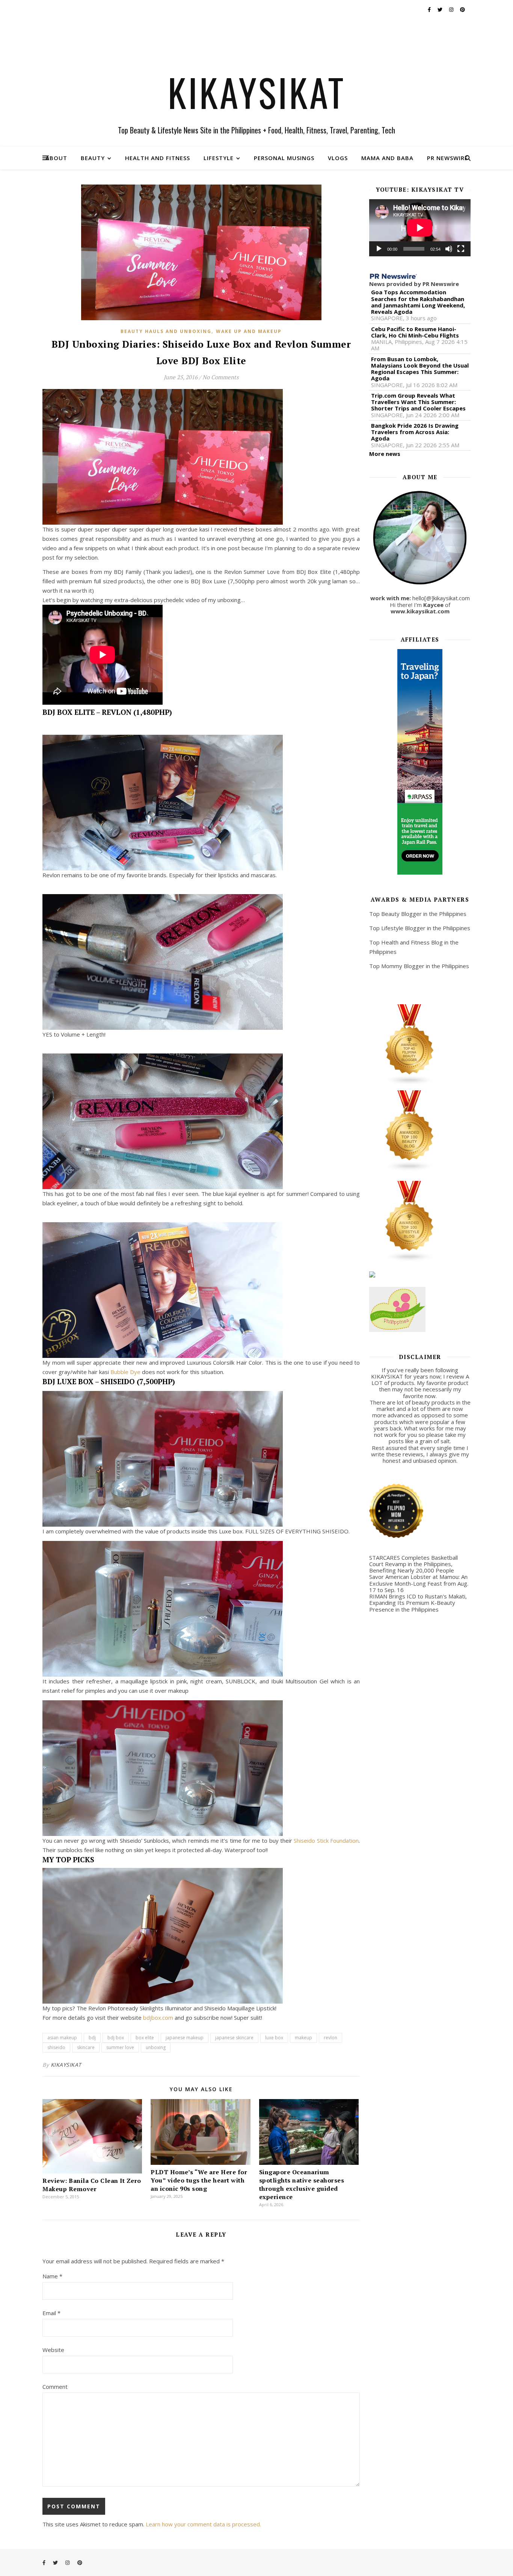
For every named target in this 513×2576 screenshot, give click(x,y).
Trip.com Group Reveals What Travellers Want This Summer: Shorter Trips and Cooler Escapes (418, 402)
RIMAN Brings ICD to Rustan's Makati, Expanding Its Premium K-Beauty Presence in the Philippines (418, 1603)
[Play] (379, 249)
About (56, 158)
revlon (330, 2038)
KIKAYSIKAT (257, 92)
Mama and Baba (387, 158)
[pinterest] (462, 9)
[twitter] (441, 9)
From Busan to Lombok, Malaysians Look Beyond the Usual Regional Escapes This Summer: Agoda (420, 369)
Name (52, 2276)
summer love (120, 2047)
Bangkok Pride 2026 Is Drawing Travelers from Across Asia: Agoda (415, 432)
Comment (55, 2387)
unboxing (156, 2047)
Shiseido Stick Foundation (326, 1840)
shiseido (56, 2047)
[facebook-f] (430, 9)
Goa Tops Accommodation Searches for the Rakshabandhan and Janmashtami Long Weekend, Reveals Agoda (418, 302)
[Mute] (449, 249)
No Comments (220, 377)
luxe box (274, 2038)
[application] (420, 228)
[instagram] (452, 9)
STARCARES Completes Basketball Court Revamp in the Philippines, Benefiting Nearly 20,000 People (413, 1564)
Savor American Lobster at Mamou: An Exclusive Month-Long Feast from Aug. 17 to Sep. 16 (419, 1583)
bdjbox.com (157, 2018)
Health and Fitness (158, 158)
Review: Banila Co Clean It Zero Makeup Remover (92, 2185)
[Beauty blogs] (420, 1131)
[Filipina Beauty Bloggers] (420, 1045)
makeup (303, 2038)
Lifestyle (219, 158)
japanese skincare (234, 2038)
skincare (86, 2047)
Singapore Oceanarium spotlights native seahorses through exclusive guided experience (302, 2184)
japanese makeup (185, 2038)
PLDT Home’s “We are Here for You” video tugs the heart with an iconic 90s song (199, 2180)
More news (385, 454)
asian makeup (62, 2038)
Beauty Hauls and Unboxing (166, 331)
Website (53, 2350)
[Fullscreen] (461, 249)
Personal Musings (284, 158)
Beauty (93, 158)
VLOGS (338, 158)
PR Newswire (447, 158)
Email (51, 2313)
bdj (92, 2038)
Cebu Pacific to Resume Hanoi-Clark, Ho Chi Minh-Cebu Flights (415, 332)
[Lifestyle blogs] (420, 1221)
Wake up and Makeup (249, 331)
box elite (145, 2038)
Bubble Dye (125, 1372)
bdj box (116, 2038)
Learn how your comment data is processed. (203, 2524)
